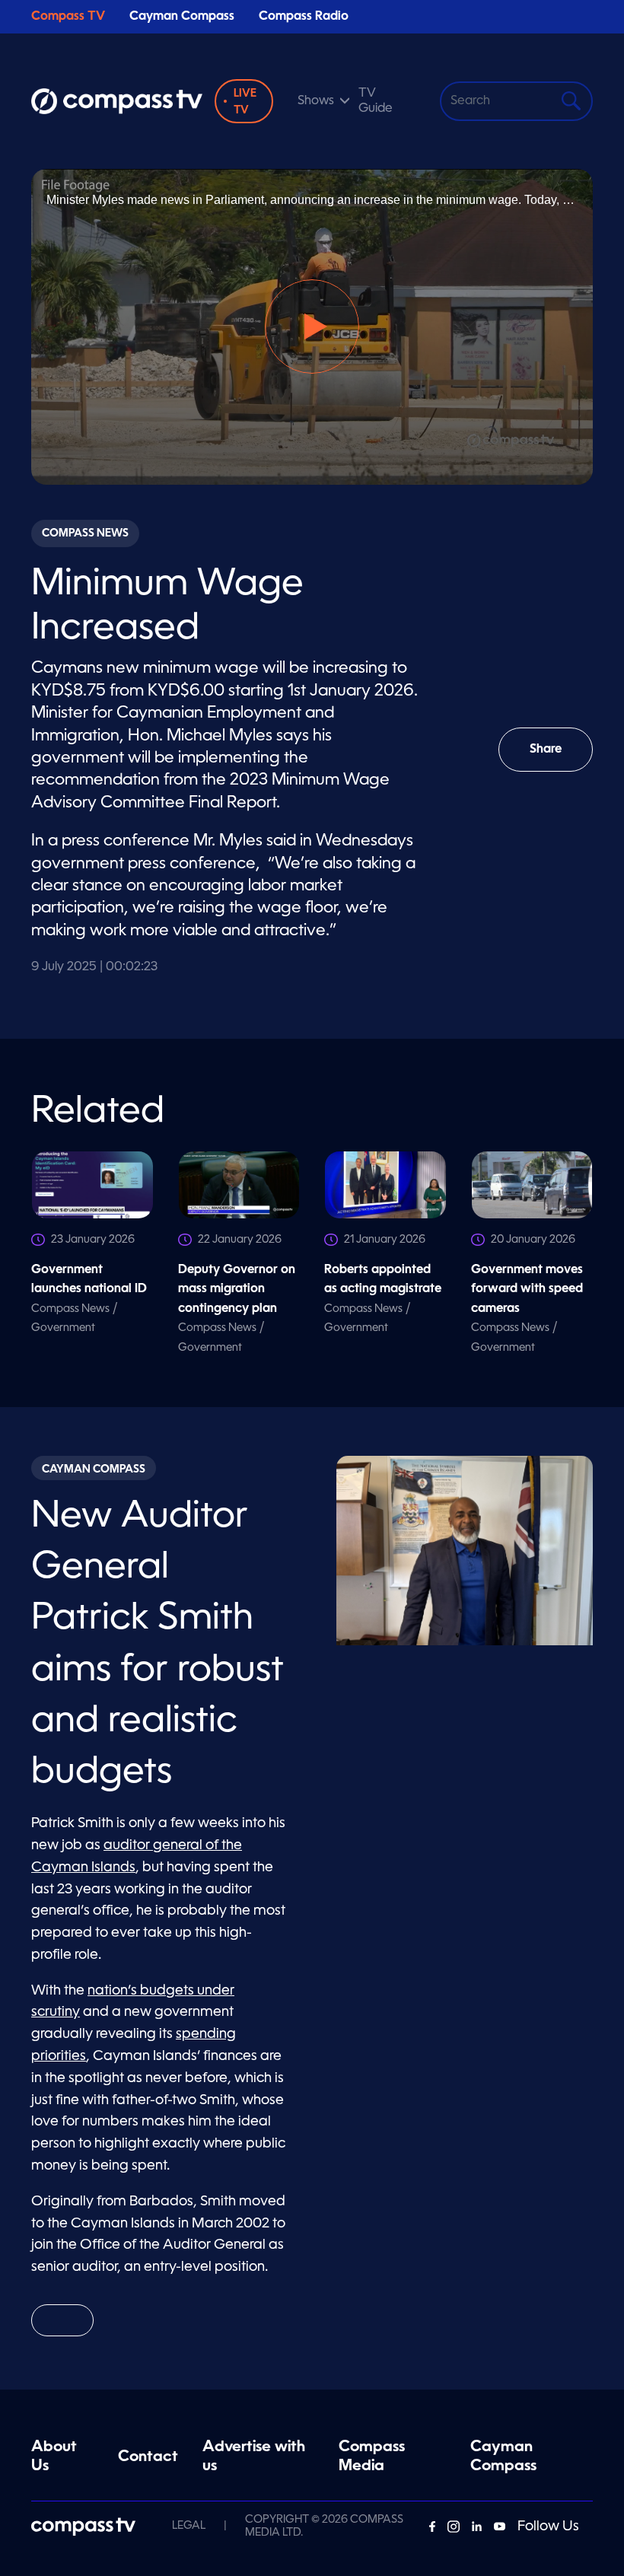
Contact (148, 2457)
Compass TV (68, 17)
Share (561, 758)
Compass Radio (304, 17)
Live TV (245, 102)
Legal (189, 2526)
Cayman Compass (182, 17)
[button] (312, 326)
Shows (316, 101)
